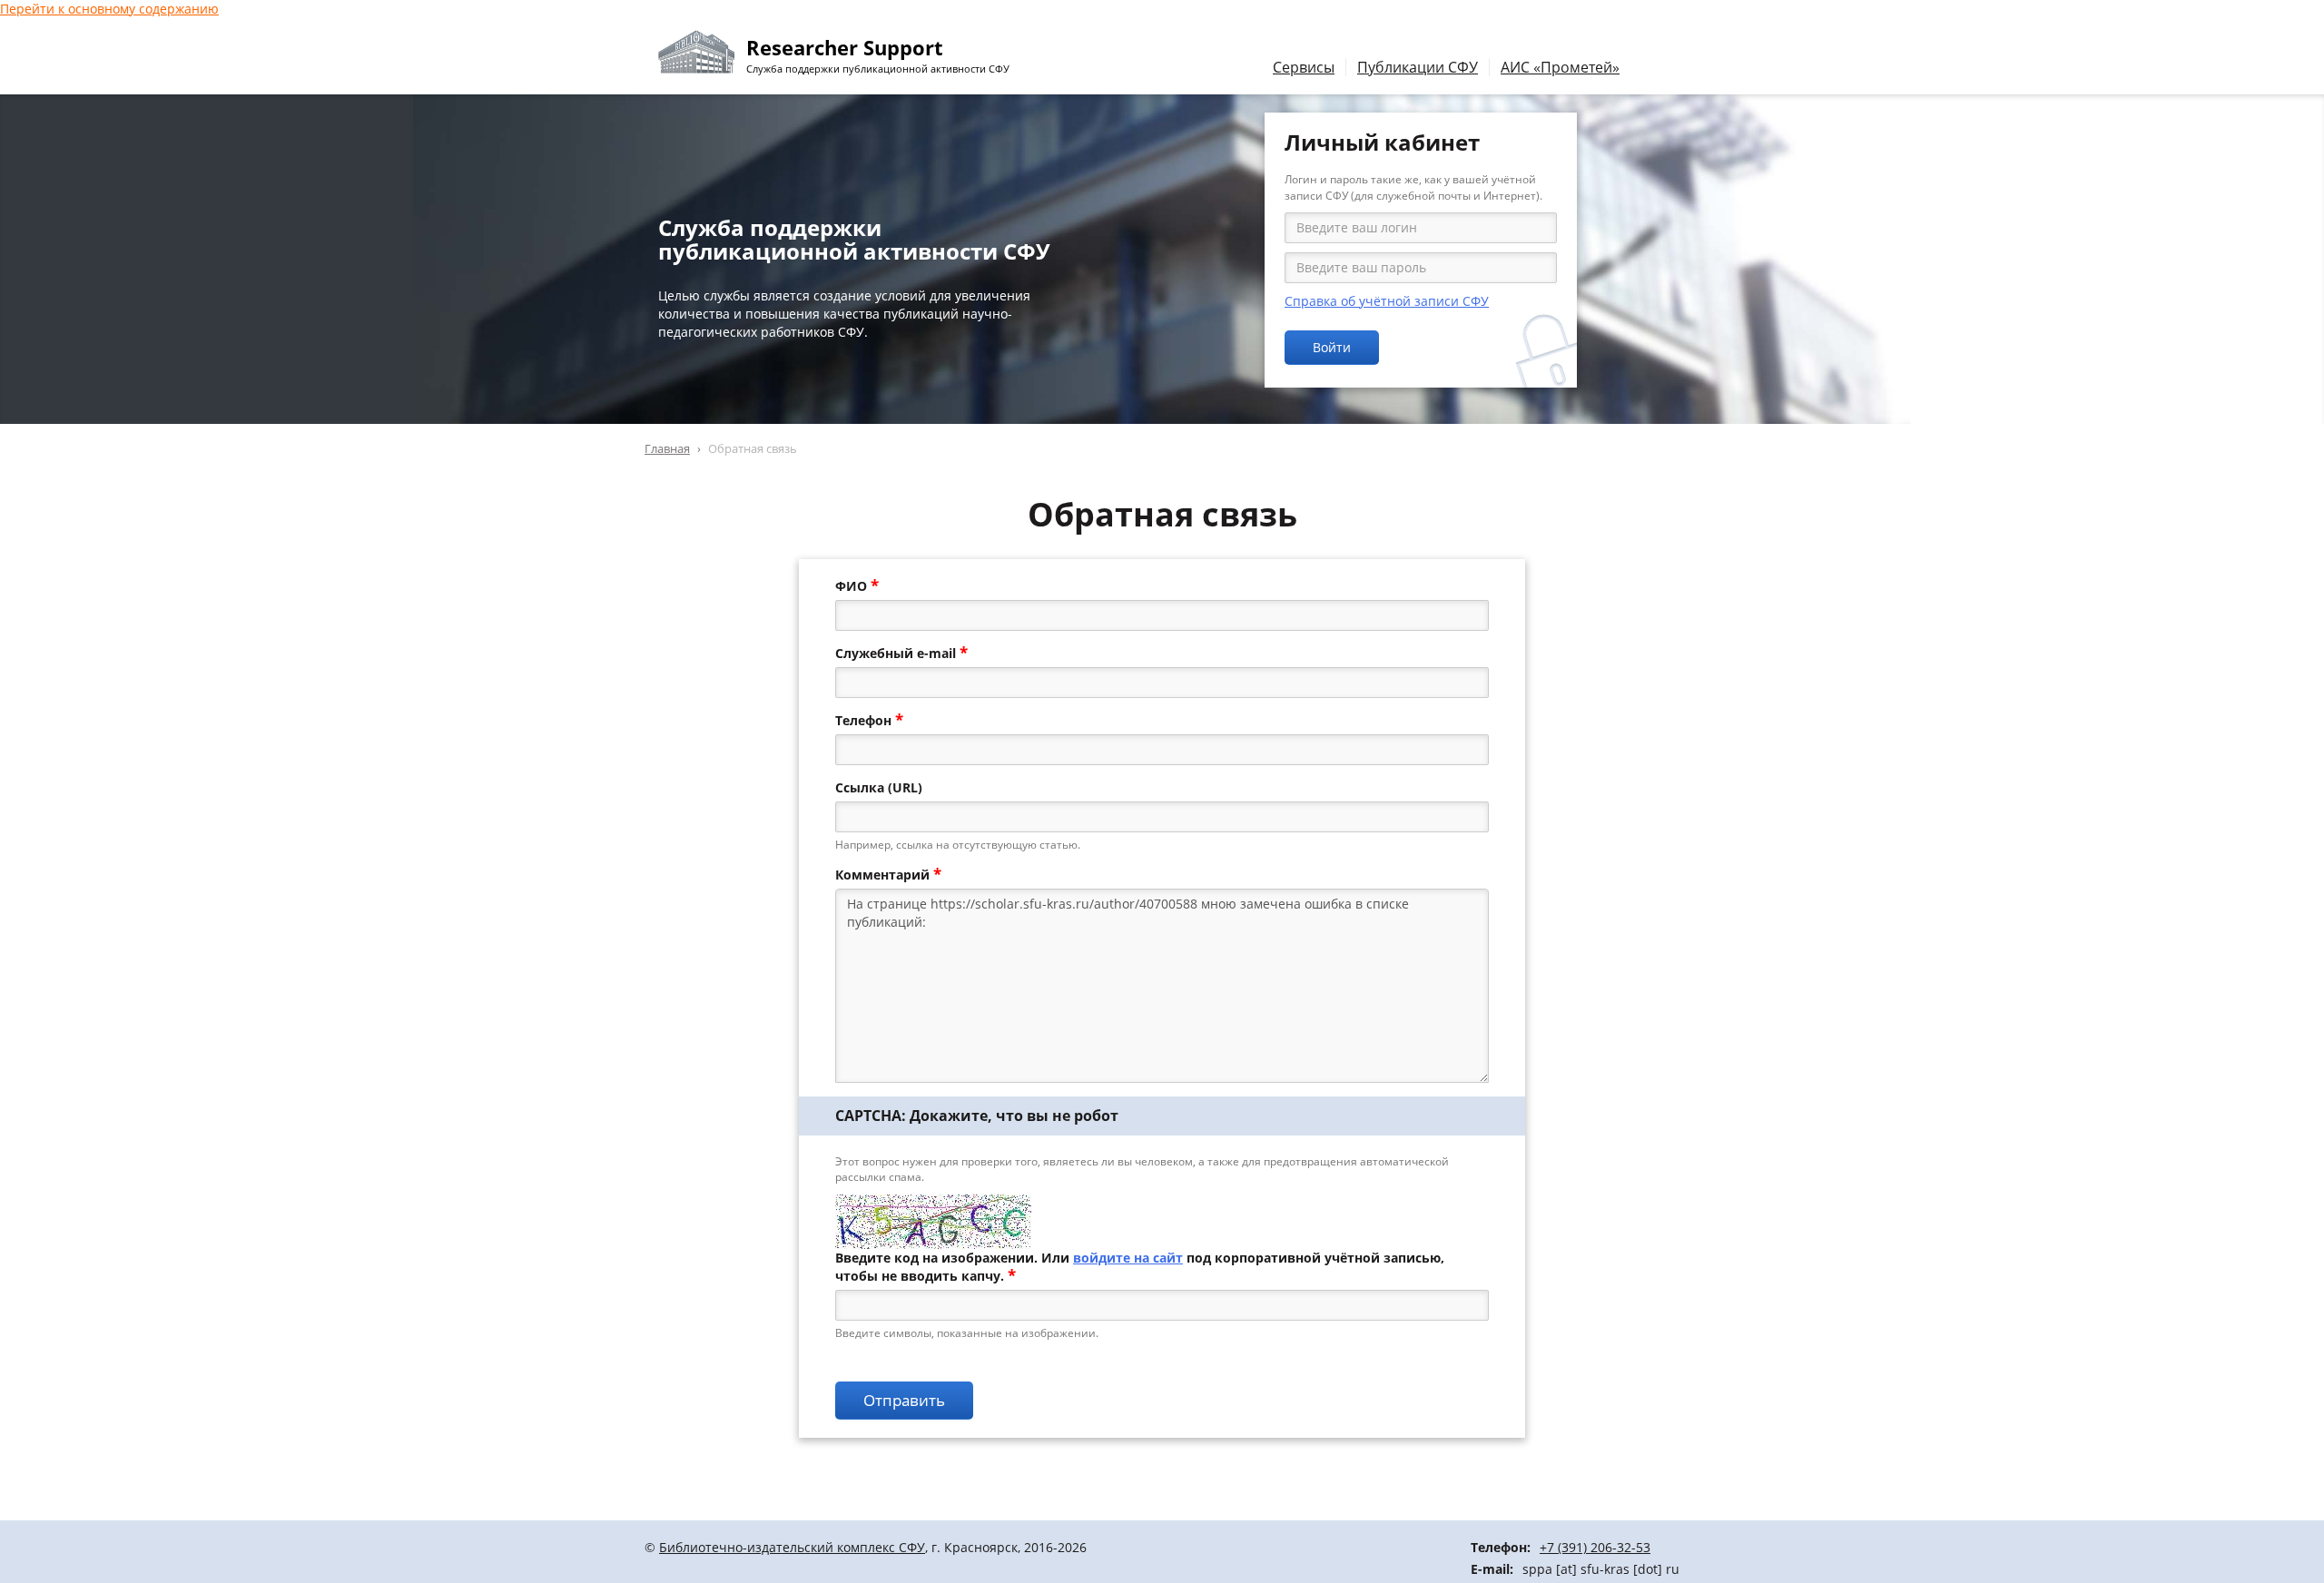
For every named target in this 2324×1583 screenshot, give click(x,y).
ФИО (857, 586)
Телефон (869, 721)
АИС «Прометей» (1560, 67)
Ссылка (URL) (879, 787)
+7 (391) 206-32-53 (1595, 1547)
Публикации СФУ (1418, 67)
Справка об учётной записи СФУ (1387, 301)
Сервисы (1304, 67)
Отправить (904, 1400)
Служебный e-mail (901, 654)
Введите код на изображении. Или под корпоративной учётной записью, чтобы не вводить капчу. (1140, 1267)
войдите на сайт (1128, 1258)
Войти (1332, 347)
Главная (667, 448)
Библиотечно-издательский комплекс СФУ (792, 1547)
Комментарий (888, 875)
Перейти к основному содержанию (109, 9)
